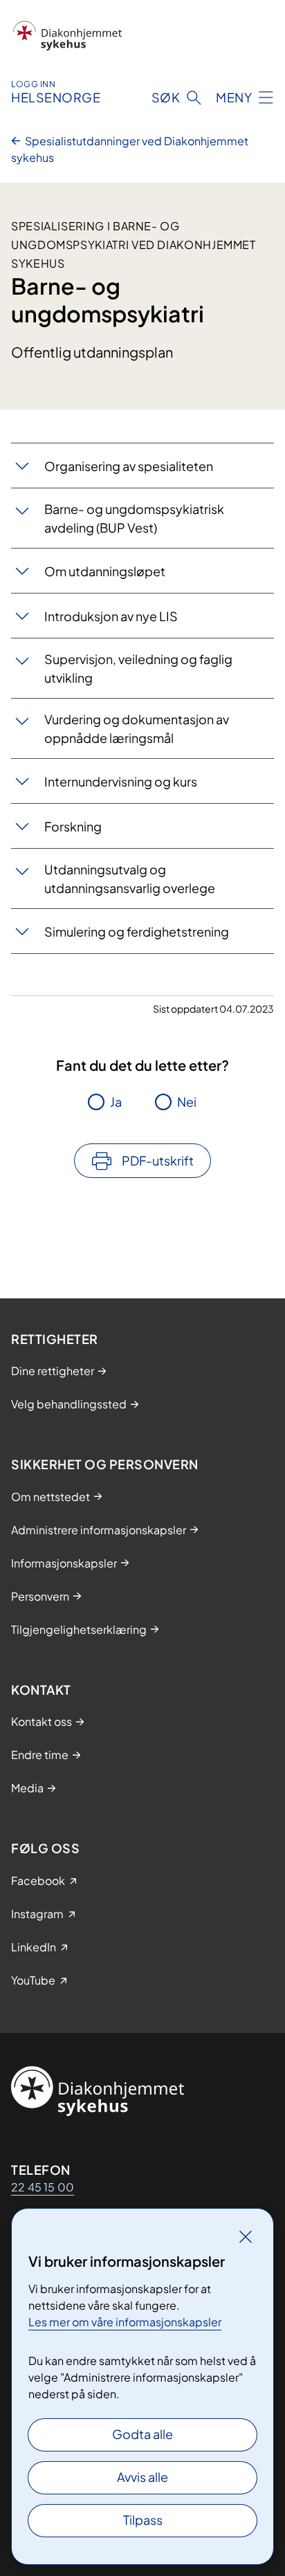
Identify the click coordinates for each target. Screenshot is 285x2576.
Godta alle (142, 2434)
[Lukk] (246, 2236)
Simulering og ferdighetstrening (137, 931)
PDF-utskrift (158, 1160)
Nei (187, 1102)
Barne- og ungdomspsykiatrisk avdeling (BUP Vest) (134, 518)
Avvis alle (142, 2477)
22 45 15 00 (43, 2187)
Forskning (73, 826)
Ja (116, 1102)
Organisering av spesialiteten (129, 466)
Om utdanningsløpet (105, 571)
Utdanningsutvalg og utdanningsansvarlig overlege (130, 878)
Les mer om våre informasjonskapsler (125, 2322)
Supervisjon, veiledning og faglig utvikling (138, 668)
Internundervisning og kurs (121, 781)
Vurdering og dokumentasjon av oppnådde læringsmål (137, 728)
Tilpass (143, 2520)
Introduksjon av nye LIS (111, 616)
